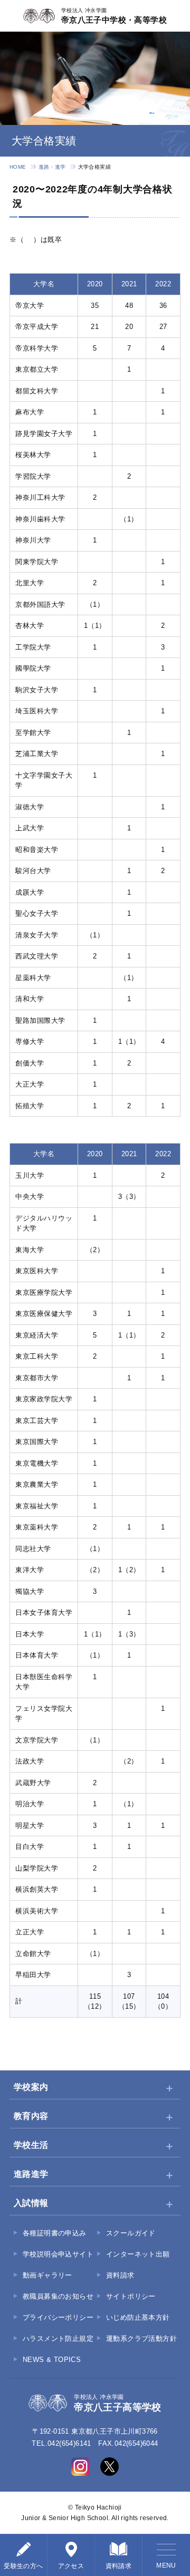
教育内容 (31, 2116)
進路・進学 (52, 167)
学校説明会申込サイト (58, 2254)
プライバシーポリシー (58, 2317)
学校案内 (31, 2087)
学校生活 (31, 2145)
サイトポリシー (131, 2296)
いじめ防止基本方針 (138, 2317)
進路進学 (31, 2174)
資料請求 (120, 2275)
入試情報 (31, 2203)
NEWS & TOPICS (52, 2360)
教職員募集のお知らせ (58, 2296)
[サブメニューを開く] (169, 2088)
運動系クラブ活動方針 (141, 2338)
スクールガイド (131, 2233)
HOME (18, 167)
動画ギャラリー (47, 2275)
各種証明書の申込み (55, 2233)
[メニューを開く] (166, 2555)
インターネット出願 (138, 2254)
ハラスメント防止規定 (58, 2338)
